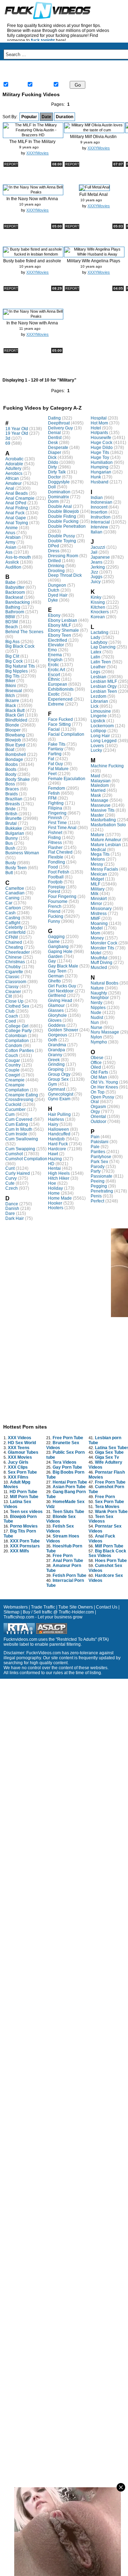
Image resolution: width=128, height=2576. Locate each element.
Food (53, 867)
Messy (97, 864)
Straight (17, 85)
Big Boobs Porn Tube (65, 1475)
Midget (97, 879)
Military (98, 889)
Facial (54, 729)
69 (8, 443)
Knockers (100, 612)
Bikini (11, 686)
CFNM (12, 937)
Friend (54, 911)
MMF (95, 919)
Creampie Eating (22, 1095)
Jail (94, 552)
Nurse (97, 1027)
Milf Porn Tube (24, 1497)
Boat (10, 750)
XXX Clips (18, 1467)
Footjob (55, 882)
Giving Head (60, 1001)
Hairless (56, 1119)
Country (13, 1065)
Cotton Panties (20, 1051)
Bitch (10, 696)
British (11, 814)
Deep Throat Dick (65, 575)
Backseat (14, 597)
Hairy (53, 1124)
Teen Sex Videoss (101, 1519)
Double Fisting (62, 516)
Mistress (99, 914)
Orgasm (98, 1107)
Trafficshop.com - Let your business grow (43, 1617)
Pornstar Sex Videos (105, 1529)
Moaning (99, 923)
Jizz (94, 572)
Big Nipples (17, 671)
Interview (99, 527)
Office (96, 1063)
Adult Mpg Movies (17, 1485)
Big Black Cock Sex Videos (107, 1553)
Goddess (57, 1025)
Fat (51, 759)
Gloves (55, 1020)
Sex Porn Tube (22, 1472)
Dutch (54, 590)
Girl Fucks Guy (62, 986)
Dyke (53, 600)
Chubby (13, 967)
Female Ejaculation (67, 779)
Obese (97, 1058)
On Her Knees (104, 1087)
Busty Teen (16, 868)
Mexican (99, 874)
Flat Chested (60, 852)
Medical (98, 850)
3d (8, 438)
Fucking (56, 916)
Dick (52, 457)
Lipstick (98, 721)
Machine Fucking (107, 766)
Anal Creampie (20, 498)
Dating (54, 418)
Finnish (55, 818)
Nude (96, 1013)
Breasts (13, 804)
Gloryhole (57, 1015)
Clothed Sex (17, 1006)
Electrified (58, 640)
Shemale (42, 85)
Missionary (101, 909)
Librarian (99, 701)
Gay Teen (57, 971)
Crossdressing (19, 1100)
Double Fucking (63, 521)
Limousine (101, 711)
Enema (55, 655)
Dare (10, 1213)
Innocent (99, 507)
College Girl (17, 1026)
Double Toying (62, 541)
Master (97, 815)
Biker (10, 681)
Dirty (52, 467)
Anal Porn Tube (68, 1561)
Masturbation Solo (108, 825)
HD (51, 1164)
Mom (95, 933)
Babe (10, 582)
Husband (100, 482)
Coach (12, 1016)
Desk (53, 443)
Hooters (56, 1208)
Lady (95, 637)
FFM (52, 798)
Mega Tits (100, 854)
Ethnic (54, 679)
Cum (10, 1114)
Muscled (99, 968)
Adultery (13, 468)
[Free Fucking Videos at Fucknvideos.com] (48, 11)
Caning (12, 898)
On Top (98, 1092)
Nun (95, 1023)
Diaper (55, 453)
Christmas (15, 962)
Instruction (101, 517)
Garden (55, 957)
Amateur (14, 483)
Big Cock (14, 661)
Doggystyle (59, 482)
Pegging (99, 1186)
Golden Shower (63, 1030)
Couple (12, 1070)
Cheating (14, 947)
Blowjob (13, 740)
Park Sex (99, 1162)
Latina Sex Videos (17, 1504)
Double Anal (60, 506)
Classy (12, 987)
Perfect (97, 1201)
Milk (95, 894)
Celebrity (14, 927)
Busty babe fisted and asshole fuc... (32, 264)
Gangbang (58, 947)
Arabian (13, 537)
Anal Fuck (15, 513)
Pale (95, 1147)
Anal (10, 488)
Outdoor (98, 1122)
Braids (12, 794)
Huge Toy (100, 457)
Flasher (55, 848)
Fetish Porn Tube (70, 1575)
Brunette (14, 818)
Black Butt (15, 711)
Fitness (55, 843)
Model (97, 928)
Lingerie (99, 716)
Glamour (56, 1005)
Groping (56, 1069)
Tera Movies (107, 1507)
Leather (98, 667)
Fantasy (56, 749)
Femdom (57, 788)
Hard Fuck (58, 1144)
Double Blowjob (63, 511)
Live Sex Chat (98, 76)
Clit (9, 996)
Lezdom (98, 696)
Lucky (96, 750)
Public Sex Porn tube (65, 1455)
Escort (54, 675)
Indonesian (102, 502)
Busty (11, 863)
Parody (98, 1167)
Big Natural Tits (20, 666)
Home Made (60, 1198)
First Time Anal (62, 828)
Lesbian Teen (104, 691)
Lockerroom (102, 726)
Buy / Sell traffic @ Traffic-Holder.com (58, 1612)
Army (10, 542)
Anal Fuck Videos (102, 1539)
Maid (95, 776)
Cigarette (14, 972)
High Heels (59, 1173)
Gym (52, 1084)
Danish (12, 1208)
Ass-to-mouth (18, 557)
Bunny (12, 838)
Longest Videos (20, 76)
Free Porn (63, 1556)
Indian (97, 498)
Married (98, 790)
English (55, 660)
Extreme (56, 704)
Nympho (99, 1042)
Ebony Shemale (63, 630)
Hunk (96, 477)
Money (97, 938)
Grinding (56, 1064)
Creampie (15, 1080)
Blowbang (15, 735)
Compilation (17, 1041)
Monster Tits (102, 948)
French (55, 906)
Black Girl (15, 715)
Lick (95, 706)
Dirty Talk (57, 472)
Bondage (14, 760)
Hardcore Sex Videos (106, 1578)
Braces (12, 789)
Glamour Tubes (23, 1452)
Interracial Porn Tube (65, 1583)
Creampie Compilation (17, 1087)
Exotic (54, 694)
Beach (12, 627)
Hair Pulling (59, 1114)
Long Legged (104, 741)
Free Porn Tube (68, 1438)
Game (54, 942)
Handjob (56, 1139)
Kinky (96, 597)
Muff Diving (102, 963)
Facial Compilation (66, 734)
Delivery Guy (60, 428)
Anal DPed (16, 503)
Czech (12, 1188)
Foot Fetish (59, 872)
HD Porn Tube (23, 1492)
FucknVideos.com (44, 1653)
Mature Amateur (106, 840)
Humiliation (102, 462)
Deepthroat (59, 423)
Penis (96, 1196)
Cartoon (13, 908)
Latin (95, 657)
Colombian (16, 1036)
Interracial (100, 522)
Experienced (60, 699)
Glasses (56, 1010)
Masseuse (101, 805)
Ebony (54, 615)
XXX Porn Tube (25, 1541)
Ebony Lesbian (63, 620)
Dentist (55, 438)
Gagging (56, 937)
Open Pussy (102, 1097)
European (58, 684)
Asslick (12, 562)
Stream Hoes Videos (63, 1539)
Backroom (15, 592)
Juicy (96, 582)
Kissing (98, 602)
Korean (98, 617)
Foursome (58, 901)
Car (9, 903)
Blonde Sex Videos (61, 1519)
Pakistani (100, 1142)
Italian (97, 532)
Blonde (12, 725)
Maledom (100, 785)
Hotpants (99, 433)
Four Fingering (62, 897)
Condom (14, 1046)
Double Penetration (67, 526)
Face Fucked (60, 719)
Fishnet (55, 833)
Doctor (54, 477)
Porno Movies (24, 1526)
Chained (14, 942)
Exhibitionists (61, 689)
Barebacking (18, 602)
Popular (29, 117)
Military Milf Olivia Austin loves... (93, 139)
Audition (13, 567)
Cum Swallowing (22, 1139)
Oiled (96, 1067)
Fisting (54, 838)
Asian (11, 547)
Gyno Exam (59, 1099)
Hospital (99, 418)
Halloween (58, 1129)
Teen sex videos (26, 1512)
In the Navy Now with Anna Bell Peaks (32, 201)
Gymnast (57, 1089)
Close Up (14, 1001)
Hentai (54, 1168)
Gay (63, 85)
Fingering (57, 813)
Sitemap (12, 1612)
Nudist (97, 1018)
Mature (97, 835)
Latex (96, 652)
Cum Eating (17, 1124)
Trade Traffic (43, 1607)
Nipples (98, 1008)
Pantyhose (101, 1157)
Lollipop (98, 731)
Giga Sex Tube (109, 1452)
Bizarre (12, 701)
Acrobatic (14, 459)
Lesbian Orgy (104, 686)
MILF (95, 884)
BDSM (12, 622)
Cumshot (14, 1154)
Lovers (97, 746)
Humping (100, 467)
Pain (95, 1137)
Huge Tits (100, 453)
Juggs (97, 577)
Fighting (56, 803)
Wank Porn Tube (111, 1512)
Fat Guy (55, 764)
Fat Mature (58, 769)
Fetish (54, 793)
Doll (52, 487)
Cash (10, 913)
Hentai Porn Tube (70, 1482)
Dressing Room (63, 556)
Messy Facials (104, 869)
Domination (59, 492)
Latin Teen (101, 662)
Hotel (96, 428)
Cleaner (13, 992)
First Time (57, 823)
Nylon (96, 1037)
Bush (10, 848)
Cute (10, 1183)
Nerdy (97, 1003)
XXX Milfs (20, 1551)
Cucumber (15, 1109)
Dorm (53, 502)
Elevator (56, 645)
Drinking (56, 566)
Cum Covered (19, 1119)
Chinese (14, 957)
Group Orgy (59, 1074)
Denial (54, 433)
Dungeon (57, 585)
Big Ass (12, 642)
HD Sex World (22, 1443)
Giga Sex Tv (107, 1457)
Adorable (14, 464)
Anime (12, 528)
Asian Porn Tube (69, 1487)
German (56, 976)
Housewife (101, 438)
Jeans (97, 562)
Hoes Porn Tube (111, 1561)
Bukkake (14, 828)
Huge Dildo (102, 448)
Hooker (55, 1203)
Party (96, 1171)
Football (56, 877)
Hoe (52, 1183)
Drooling (56, 571)
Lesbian (98, 677)
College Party (18, 1031)
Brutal (11, 823)
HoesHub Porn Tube (64, 1549)
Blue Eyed (15, 745)
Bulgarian (15, 833)
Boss (10, 784)
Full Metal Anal (94, 194)
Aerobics (14, 473)
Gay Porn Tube (67, 1467)
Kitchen (98, 607)
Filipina (55, 808)
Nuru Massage (105, 1032)
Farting (55, 754)
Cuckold (13, 1105)
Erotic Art (57, 670)
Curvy (11, 1178)
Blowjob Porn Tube (20, 1519)
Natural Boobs (105, 983)
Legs (95, 672)
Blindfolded (16, 720)
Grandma (57, 1045)
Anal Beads (17, 493)
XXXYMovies (38, 153)
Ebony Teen (60, 635)
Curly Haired (18, 1173)
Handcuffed (59, 1134)
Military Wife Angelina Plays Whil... (94, 264)
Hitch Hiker (59, 1178)
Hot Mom (99, 423)
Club (10, 1011)
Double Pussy (62, 536)
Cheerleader (18, 952)
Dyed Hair (58, 595)
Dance (12, 1204)
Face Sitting (59, 724)
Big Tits (12, 676)
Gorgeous (58, 1035)
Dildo (53, 462)
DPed (54, 546)
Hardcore (57, 1149)
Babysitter (15, 587)
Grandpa (57, 1050)
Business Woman (22, 853)
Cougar (13, 1060)
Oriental (98, 1117)
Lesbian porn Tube (105, 1440)
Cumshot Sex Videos (105, 1568)
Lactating (100, 632)
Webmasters (16, 1607)
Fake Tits (57, 744)
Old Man (99, 1077)
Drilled (54, 561)
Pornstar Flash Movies (107, 1475)
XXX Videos (20, 1438)
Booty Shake (18, 779)
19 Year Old (17, 433)
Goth (53, 1040)
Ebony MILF (60, 625)
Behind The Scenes (24, 632)
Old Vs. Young (104, 1082)
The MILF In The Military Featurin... (32, 144)
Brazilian (14, 799)
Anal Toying (17, 523)
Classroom (16, 982)
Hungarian (101, 472)
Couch (12, 1056)
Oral (95, 1102)
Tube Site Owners (76, 1607)
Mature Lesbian (106, 845)
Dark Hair (15, 1218)
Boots (11, 769)
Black (11, 706)
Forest (54, 892)
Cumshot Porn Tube (106, 1489)
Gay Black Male (63, 966)
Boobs (12, 764)
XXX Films (18, 1477)
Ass (9, 552)
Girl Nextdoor (61, 991)
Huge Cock (102, 443)
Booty (11, 774)
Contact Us (107, 1607)
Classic (12, 977)
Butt (9, 873)
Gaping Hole (60, 952)
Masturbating (103, 820)
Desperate (58, 448)
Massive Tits (103, 810)
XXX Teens (19, 1448)
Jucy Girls (18, 1462)
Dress (54, 551)
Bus (9, 843)
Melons (98, 859)
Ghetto (54, 981)
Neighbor (100, 998)
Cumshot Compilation (26, 1159)
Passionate (102, 1176)
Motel (96, 953)
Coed (11, 1021)
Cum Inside (16, 1134)
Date (46, 117)
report (11, 164)
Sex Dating (59, 76)
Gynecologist (61, 1094)
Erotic (54, 665)
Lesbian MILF (104, 681)
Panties (98, 1152)
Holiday (55, 1188)
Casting (13, 918)
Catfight (13, 923)
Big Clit (12, 656)
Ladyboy (99, 642)
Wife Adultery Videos (105, 1465)
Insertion (99, 512)
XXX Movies (20, 1457)
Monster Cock (104, 943)
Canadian (15, 893)
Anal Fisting (17, 508)
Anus (10, 533)
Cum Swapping (20, 1149)
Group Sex (58, 1079)
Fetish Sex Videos (60, 1529)
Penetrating (102, 1191)
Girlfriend (57, 996)
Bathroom (15, 612)
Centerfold (15, 932)
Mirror (96, 904)
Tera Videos (65, 1462)
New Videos (59, 68)
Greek (54, 1060)
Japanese (100, 557)
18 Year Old (17, 429)
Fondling (57, 862)
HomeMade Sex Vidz (65, 1504)
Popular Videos (98, 68)
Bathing (13, 607)
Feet (52, 774)
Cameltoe (15, 888)
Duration (65, 117)
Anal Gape (16, 518)
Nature (97, 988)
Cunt (10, 1168)
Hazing (55, 1159)
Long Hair (100, 736)
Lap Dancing (103, 647)
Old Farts (99, 1072)
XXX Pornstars (25, 1546)
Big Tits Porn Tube (20, 1534)
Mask (96, 795)
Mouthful (99, 958)
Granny (55, 1055)
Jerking (98, 567)
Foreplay (57, 887)
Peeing (98, 1181)
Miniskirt (99, 899)
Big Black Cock (20, 646)
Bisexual (14, 691)
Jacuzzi (98, 547)
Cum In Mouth (19, 1129)
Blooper (13, 730)
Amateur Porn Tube (64, 1568)
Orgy (95, 1112)
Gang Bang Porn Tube (66, 1494)
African (12, 478)
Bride (10, 809)
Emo (52, 650)
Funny (54, 921)
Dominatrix (58, 497)
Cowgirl (13, 1075)
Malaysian (101, 781)
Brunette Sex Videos (63, 1445)
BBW (10, 617)
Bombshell (16, 755)
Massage (100, 800)
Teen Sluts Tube (68, 1512)
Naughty (99, 993)
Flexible (56, 857)
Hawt (53, 1154)
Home (20, 68)
